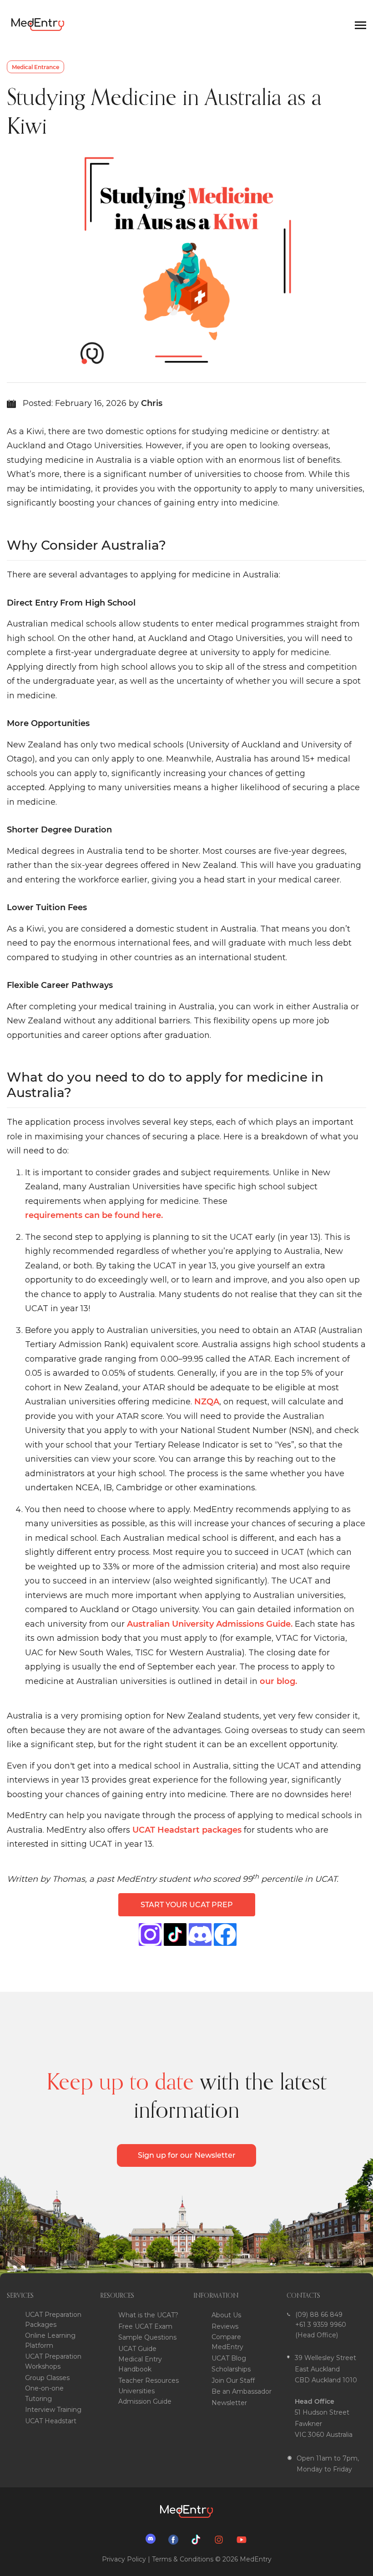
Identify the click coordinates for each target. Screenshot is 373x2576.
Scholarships (231, 2369)
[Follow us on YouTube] (244, 2539)
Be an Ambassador (242, 2391)
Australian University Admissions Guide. (210, 1624)
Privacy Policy (124, 2559)
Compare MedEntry (227, 2342)
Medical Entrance (35, 67)
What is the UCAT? (148, 2315)
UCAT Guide (137, 2349)
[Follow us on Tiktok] (198, 2539)
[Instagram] (150, 1935)
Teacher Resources (149, 2381)
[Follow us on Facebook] (176, 2539)
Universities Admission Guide (145, 2396)
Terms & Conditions (183, 2559)
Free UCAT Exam (145, 2326)
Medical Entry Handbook (140, 2364)
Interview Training (53, 2410)
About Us (226, 2315)
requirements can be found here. (94, 1215)
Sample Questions (147, 2337)
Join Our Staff (233, 2381)
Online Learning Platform (50, 2340)
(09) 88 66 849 (319, 2315)
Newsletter (229, 2403)
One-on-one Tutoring (44, 2393)
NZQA (207, 1402)
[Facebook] (175, 1935)
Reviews (225, 2326)
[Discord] (200, 1935)
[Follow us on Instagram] (221, 2539)
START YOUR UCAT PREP (187, 1905)
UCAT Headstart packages (187, 1830)
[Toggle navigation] (360, 25)
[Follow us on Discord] (153, 2539)
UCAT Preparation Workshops (53, 2361)
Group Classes (47, 2378)
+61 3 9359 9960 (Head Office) (321, 2330)
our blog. (278, 1681)
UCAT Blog (229, 2358)
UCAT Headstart (51, 2421)
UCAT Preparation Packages (53, 2320)
